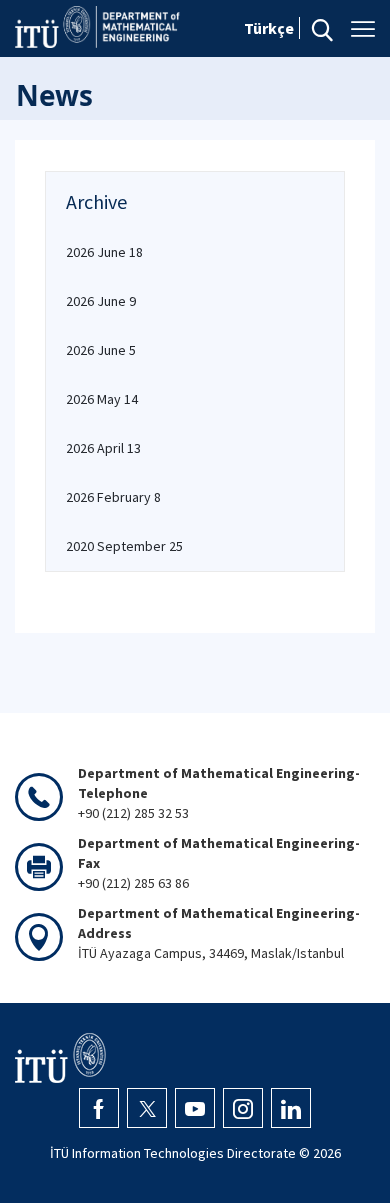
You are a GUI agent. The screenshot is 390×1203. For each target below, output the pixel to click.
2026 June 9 (101, 301)
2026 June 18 (104, 252)
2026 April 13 (103, 448)
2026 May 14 (102, 399)
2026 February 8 (113, 497)
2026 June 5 (101, 350)
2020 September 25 (124, 546)
